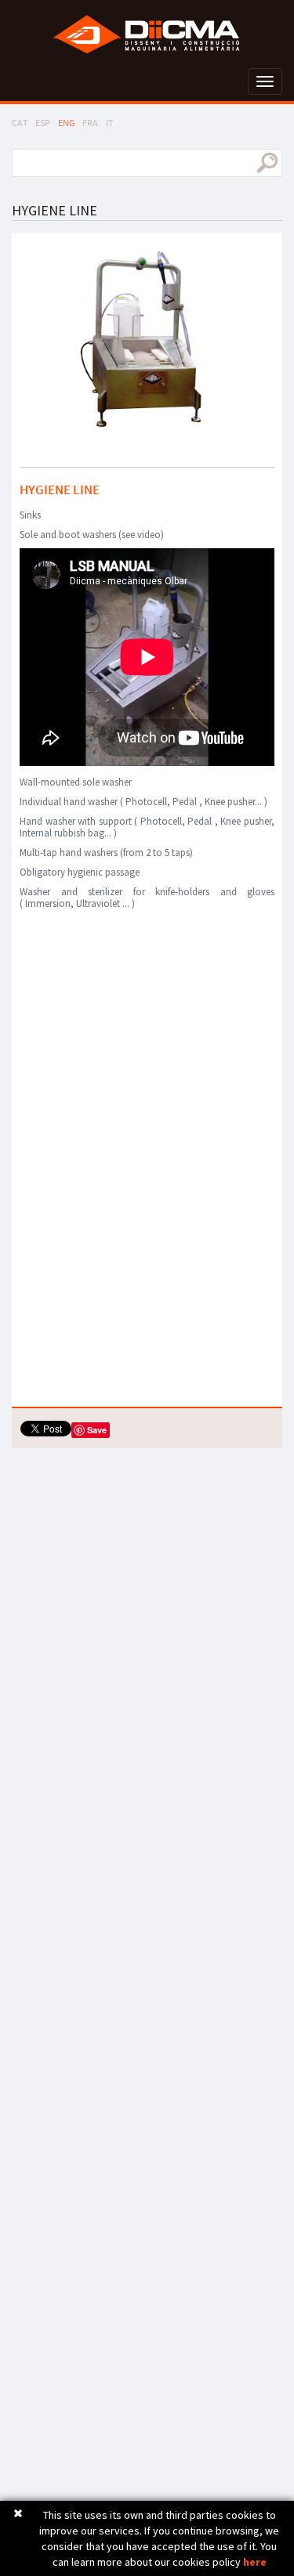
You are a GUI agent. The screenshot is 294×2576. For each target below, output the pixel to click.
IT (109, 123)
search (267, 163)
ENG (66, 123)
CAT (20, 123)
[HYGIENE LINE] (147, 344)
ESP (43, 123)
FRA (90, 123)
